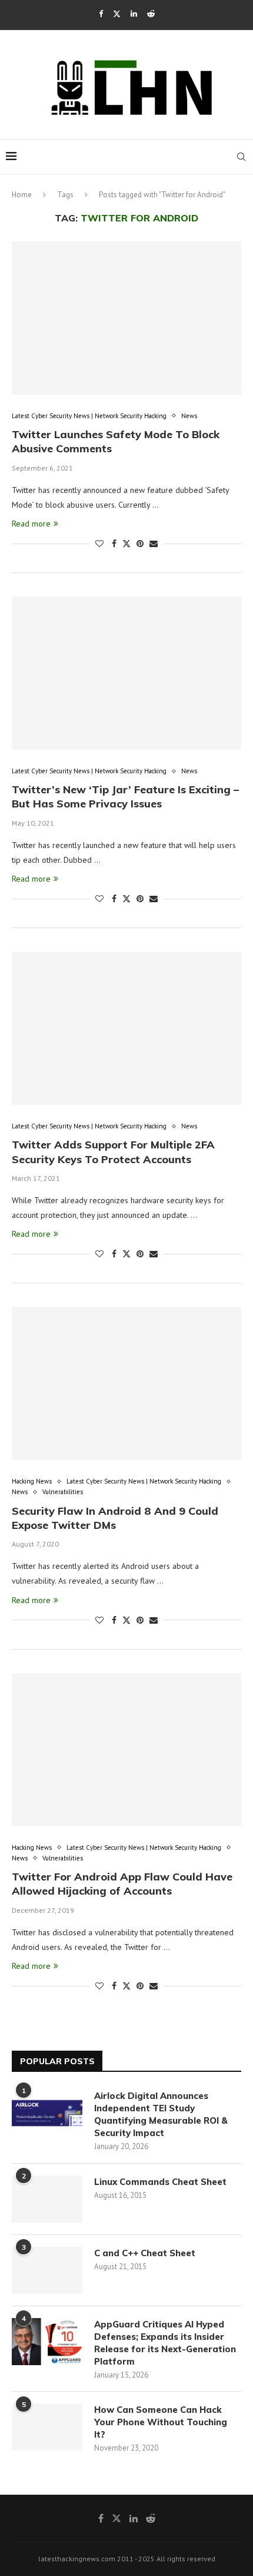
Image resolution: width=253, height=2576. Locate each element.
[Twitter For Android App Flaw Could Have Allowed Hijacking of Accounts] (126, 1750)
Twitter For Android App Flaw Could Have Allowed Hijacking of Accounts (122, 1884)
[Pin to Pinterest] (140, 544)
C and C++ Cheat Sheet (145, 2253)
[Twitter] (117, 14)
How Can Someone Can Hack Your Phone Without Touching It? (161, 2422)
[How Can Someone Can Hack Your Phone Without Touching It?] (47, 2427)
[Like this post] (99, 544)
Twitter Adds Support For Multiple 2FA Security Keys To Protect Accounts (113, 1152)
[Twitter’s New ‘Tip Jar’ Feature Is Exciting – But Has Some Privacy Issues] (126, 673)
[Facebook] (101, 14)
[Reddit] (151, 14)
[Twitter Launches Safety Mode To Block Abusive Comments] (126, 318)
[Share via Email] (154, 544)
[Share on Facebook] (114, 544)
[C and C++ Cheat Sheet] (47, 2270)
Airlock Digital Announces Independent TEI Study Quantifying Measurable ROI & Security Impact (161, 2114)
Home (22, 195)
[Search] (241, 157)
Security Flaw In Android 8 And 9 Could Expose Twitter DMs (115, 1518)
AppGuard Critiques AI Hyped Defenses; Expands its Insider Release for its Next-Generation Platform (165, 2343)
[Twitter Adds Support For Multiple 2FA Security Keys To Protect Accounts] (126, 1028)
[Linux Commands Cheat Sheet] (47, 2199)
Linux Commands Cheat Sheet (160, 2182)
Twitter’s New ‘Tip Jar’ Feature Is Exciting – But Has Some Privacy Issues (125, 797)
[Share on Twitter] (126, 544)
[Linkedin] (134, 14)
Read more (31, 524)
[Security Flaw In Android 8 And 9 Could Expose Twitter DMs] (126, 1383)
